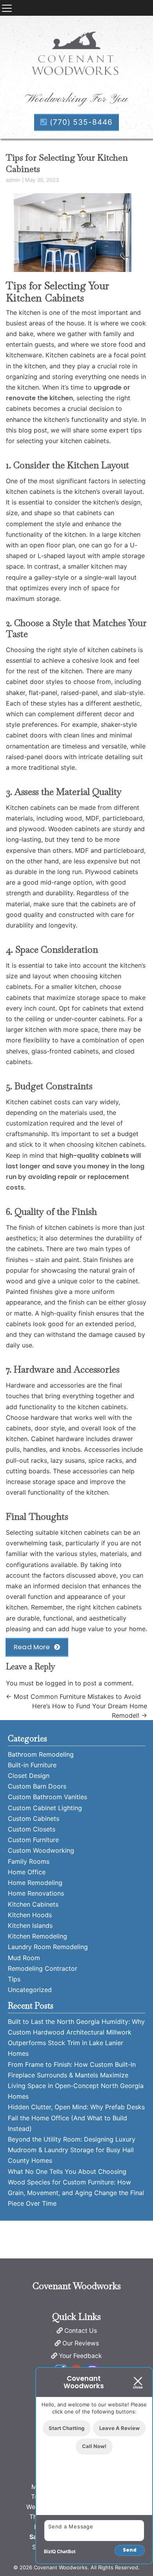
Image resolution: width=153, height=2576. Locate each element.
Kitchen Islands (30, 1926)
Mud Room (24, 1958)
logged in (59, 1683)
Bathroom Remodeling (41, 1754)
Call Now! (94, 2446)
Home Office (27, 1872)
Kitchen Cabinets (33, 1904)
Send (130, 2550)
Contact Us (81, 2331)
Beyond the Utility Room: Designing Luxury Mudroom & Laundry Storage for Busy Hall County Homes (72, 2150)
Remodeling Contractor (43, 1968)
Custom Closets (32, 1829)
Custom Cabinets (34, 1818)
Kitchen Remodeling (37, 1936)
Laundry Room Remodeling (48, 1947)
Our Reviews (81, 2343)
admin (13, 180)
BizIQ (50, 2551)
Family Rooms (29, 1861)
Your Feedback (80, 2356)
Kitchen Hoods (30, 1915)
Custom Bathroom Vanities (47, 1797)
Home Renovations (36, 1893)
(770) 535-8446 (80, 122)
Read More (32, 1647)
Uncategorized (30, 1990)
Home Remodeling (35, 1883)
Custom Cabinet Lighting (45, 1808)
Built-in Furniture (32, 1765)
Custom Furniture (33, 1840)
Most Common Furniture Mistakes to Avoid (73, 1696)
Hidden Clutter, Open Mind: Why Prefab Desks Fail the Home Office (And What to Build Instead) (76, 2118)
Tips (14, 1979)
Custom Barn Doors (37, 1786)
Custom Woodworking (41, 1850)
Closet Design (29, 1776)
